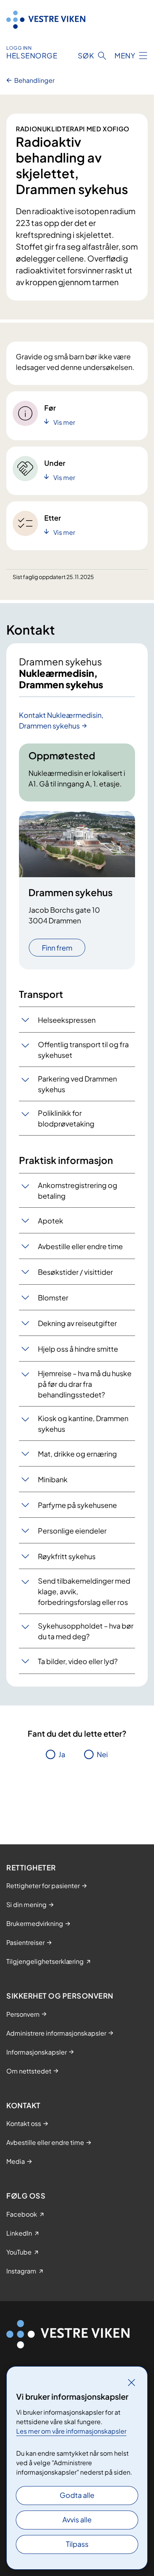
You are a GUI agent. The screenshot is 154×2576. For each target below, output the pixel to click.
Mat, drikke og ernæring (77, 1454)
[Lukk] (131, 2382)
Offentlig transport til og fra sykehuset (83, 1050)
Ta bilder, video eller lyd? (78, 1661)
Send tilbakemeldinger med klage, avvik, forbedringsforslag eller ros (84, 1591)
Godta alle (77, 2495)
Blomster (53, 1297)
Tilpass (77, 2544)
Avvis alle (77, 2519)
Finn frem (57, 948)
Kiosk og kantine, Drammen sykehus (83, 1423)
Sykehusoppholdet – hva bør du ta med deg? (86, 1631)
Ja (62, 1754)
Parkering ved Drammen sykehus (77, 1084)
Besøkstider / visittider (75, 1272)
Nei (102, 1754)
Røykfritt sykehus (67, 1556)
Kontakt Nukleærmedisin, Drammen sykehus (61, 720)
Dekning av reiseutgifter (77, 1323)
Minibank (53, 1479)
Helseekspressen (67, 1020)
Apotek (51, 1221)
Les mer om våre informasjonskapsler (71, 2431)
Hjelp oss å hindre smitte (78, 1349)
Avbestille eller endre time (80, 1246)
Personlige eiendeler (72, 1531)
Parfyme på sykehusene (77, 1505)
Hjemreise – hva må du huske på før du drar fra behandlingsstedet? (85, 1384)
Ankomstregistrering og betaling (78, 1190)
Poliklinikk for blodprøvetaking (66, 1118)
